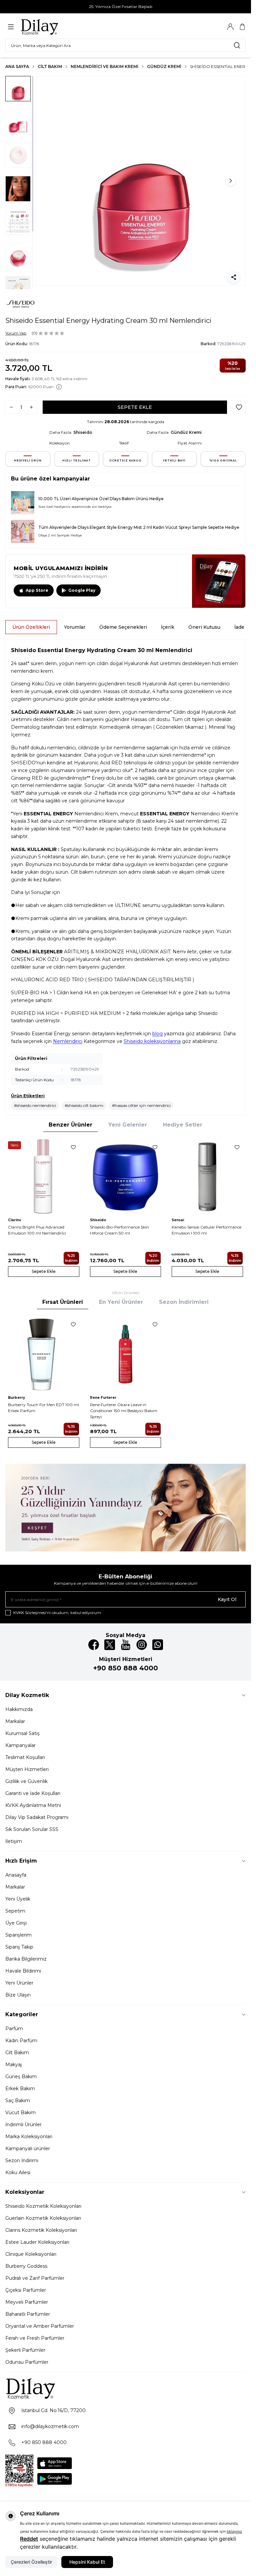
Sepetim (15, 1911)
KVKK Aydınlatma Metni (33, 1805)
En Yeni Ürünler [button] (121, 1302)
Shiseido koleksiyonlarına (152, 1041)
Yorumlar (75, 627)
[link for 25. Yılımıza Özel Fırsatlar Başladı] (125, 7)
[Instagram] (142, 1645)
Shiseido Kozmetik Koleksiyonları (43, 2206)
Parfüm (14, 2029)
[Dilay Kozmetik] (125, 2388)
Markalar (15, 1721)
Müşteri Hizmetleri (27, 1769)
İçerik (168, 627)
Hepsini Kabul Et (87, 2562)
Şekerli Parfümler (25, 2350)
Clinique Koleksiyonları (31, 2254)
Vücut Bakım (20, 2113)
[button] (51, 181)
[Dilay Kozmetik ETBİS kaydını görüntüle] (19, 2471)
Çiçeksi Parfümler (26, 2290)
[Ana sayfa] (52, 27)
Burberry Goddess (26, 2266)
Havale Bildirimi (23, 1971)
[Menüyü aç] (11, 27)
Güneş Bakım (21, 2077)
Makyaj (13, 2065)
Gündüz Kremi (164, 66)
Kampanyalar (20, 1745)
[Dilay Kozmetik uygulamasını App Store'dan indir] (55, 2463)
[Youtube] (126, 1645)
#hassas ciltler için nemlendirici (141, 1105)
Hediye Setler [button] (183, 1125)
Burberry (16, 1398)
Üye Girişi (16, 1923)
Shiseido (83, 432)
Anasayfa (16, 1875)
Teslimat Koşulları (25, 1757)
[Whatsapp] (158, 1645)
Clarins (14, 1220)
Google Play (82, 590)
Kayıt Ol (227, 1599)
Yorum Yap (16, 333)
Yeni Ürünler (19, 1983)
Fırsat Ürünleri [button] (63, 1302)
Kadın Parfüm (21, 2041)
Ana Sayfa (17, 66)
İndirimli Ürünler (23, 2125)
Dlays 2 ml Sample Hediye (60, 535)
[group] (141, 181)
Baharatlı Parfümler (28, 2314)
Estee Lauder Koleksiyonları (37, 2242)
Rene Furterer (103, 1398)
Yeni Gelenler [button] (128, 1125)
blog (157, 1034)
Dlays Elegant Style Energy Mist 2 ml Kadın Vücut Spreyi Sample (142, 527)
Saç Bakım (18, 2101)
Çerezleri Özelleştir (31, 2562)
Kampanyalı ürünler (28, 2148)
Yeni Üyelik (18, 1899)
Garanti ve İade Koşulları (33, 1793)
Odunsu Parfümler (27, 2362)
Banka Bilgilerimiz (26, 1959)
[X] (110, 1645)
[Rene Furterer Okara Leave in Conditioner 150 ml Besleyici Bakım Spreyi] (126, 1354)
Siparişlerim (18, 1935)
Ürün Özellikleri (31, 627)
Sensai (178, 1220)
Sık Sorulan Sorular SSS (32, 1829)
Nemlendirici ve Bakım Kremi (104, 66)
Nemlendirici (68, 1041)
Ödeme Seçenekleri (123, 627)
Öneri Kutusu (204, 627)
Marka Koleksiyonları (29, 2137)
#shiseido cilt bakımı (84, 1105)
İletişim (14, 1841)
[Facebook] (94, 1645)
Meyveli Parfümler (27, 2302)
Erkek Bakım (20, 2089)
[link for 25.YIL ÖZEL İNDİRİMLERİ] (125, 1508)
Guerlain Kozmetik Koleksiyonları (43, 2218)
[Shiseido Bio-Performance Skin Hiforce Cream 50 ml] (126, 1177)
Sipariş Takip (19, 1947)
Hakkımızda (19, 1709)
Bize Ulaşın (18, 1995)
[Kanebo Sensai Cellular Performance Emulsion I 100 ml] (207, 1177)
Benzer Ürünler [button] (70, 1125)
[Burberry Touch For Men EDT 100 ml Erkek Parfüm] (44, 1354)
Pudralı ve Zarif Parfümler (35, 2278)
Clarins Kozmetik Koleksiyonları (41, 2230)
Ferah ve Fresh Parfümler (35, 2338)
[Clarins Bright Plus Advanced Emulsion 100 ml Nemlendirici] (44, 1177)
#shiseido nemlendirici (35, 1105)
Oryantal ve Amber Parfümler (40, 2326)
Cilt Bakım (50, 66)
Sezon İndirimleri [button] (184, 1302)
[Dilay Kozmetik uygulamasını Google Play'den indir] (55, 2479)
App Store (37, 590)
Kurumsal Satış (22, 1733)
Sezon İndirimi (22, 2160)
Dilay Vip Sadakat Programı (37, 1817)
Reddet (29, 2539)
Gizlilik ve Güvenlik (26, 1781)
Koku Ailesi (18, 2172)
